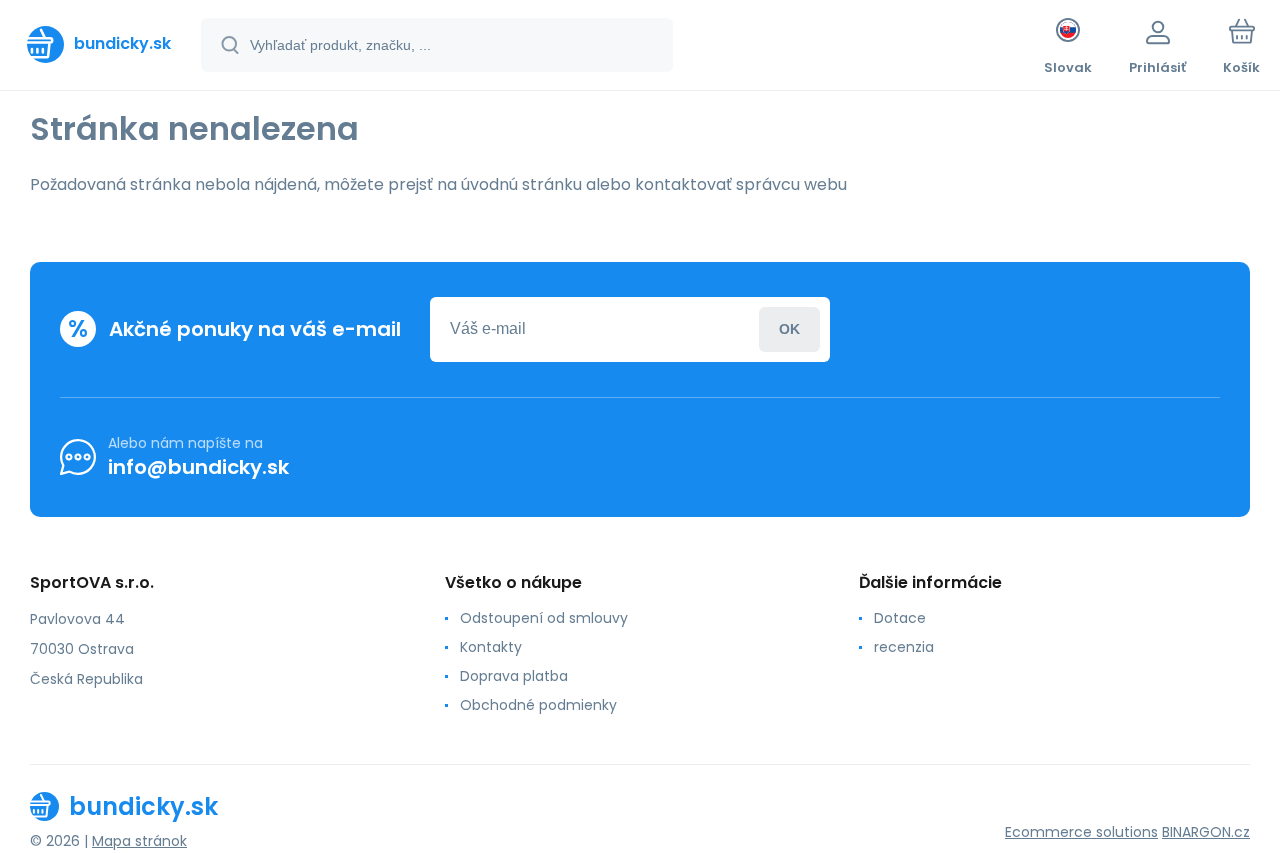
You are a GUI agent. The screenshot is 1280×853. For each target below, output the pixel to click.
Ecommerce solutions (1081, 832)
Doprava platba (514, 676)
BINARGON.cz (1206, 832)
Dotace (900, 618)
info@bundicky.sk (198, 467)
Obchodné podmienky (538, 705)
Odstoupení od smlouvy (544, 618)
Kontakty (491, 647)
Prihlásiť (789, 329)
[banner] (99, 44)
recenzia (904, 647)
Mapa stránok (139, 841)
